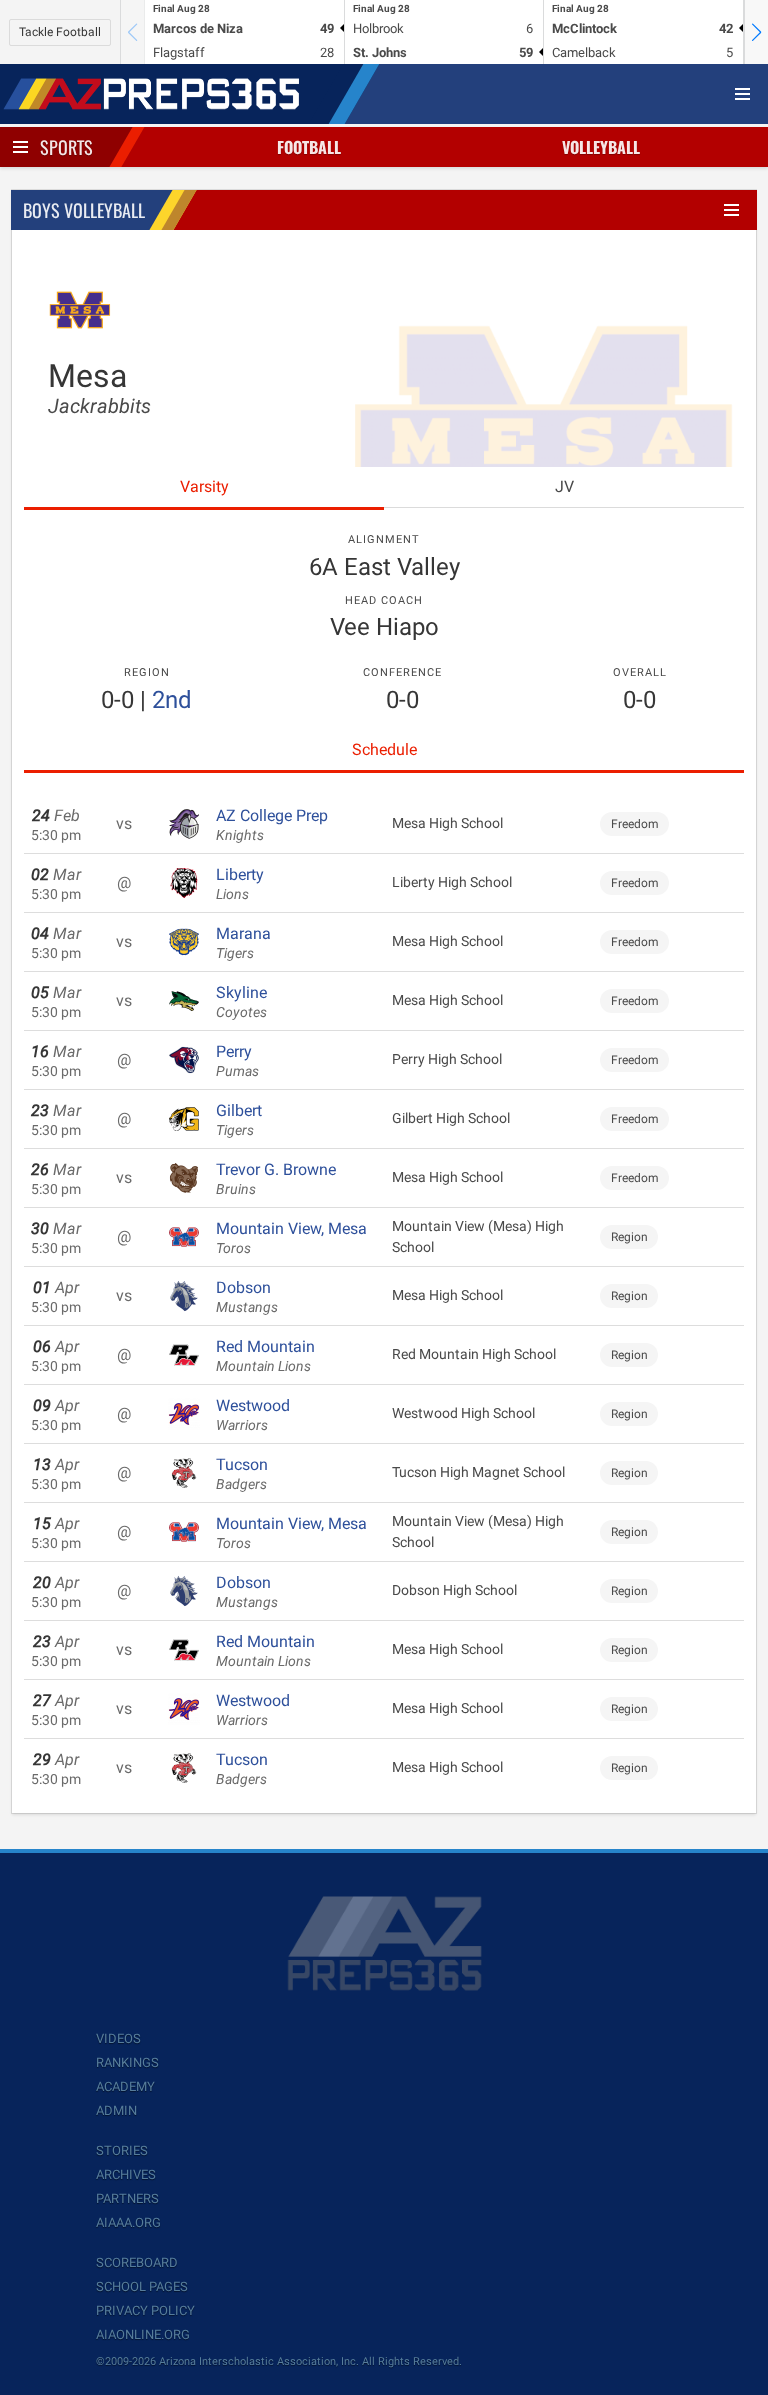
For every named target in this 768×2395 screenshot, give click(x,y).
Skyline (241, 1002)
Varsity (204, 486)
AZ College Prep (272, 825)
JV (564, 486)
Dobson (247, 1297)
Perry (237, 1061)
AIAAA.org (128, 2222)
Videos (118, 2038)
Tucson (242, 1474)
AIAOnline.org (143, 2334)
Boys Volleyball (84, 210)
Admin (116, 2110)
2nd (172, 700)
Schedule (384, 749)
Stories (122, 2150)
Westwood (253, 1415)
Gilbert (239, 1120)
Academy (125, 2086)
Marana (243, 943)
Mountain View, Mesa (291, 1238)
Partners (127, 2198)
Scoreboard (137, 2262)
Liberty (240, 884)
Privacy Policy (145, 2310)
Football (309, 147)
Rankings (127, 2062)
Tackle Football (60, 32)
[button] (756, 32)
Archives (126, 2174)
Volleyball (601, 147)
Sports (66, 147)
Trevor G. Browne (276, 1179)
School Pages (142, 2286)
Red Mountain (265, 1356)
